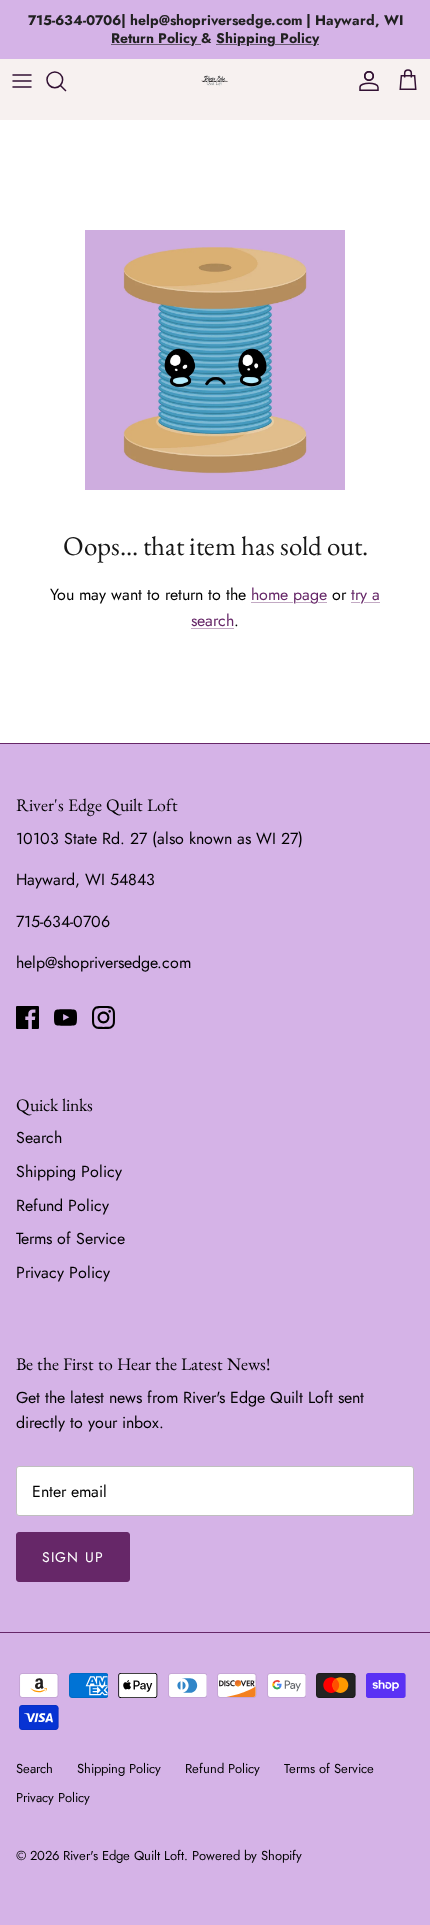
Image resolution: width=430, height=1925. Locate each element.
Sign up (73, 1557)
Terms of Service (70, 1238)
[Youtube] (65, 1017)
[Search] (66, 81)
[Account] (364, 81)
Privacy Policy (63, 1272)
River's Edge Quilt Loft (123, 1855)
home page (289, 594)
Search (39, 1137)
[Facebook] (27, 1017)
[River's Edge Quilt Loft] (215, 80)
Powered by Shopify (247, 1855)
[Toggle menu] (22, 81)
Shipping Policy (69, 1171)
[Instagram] (103, 1017)
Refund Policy (62, 1205)
